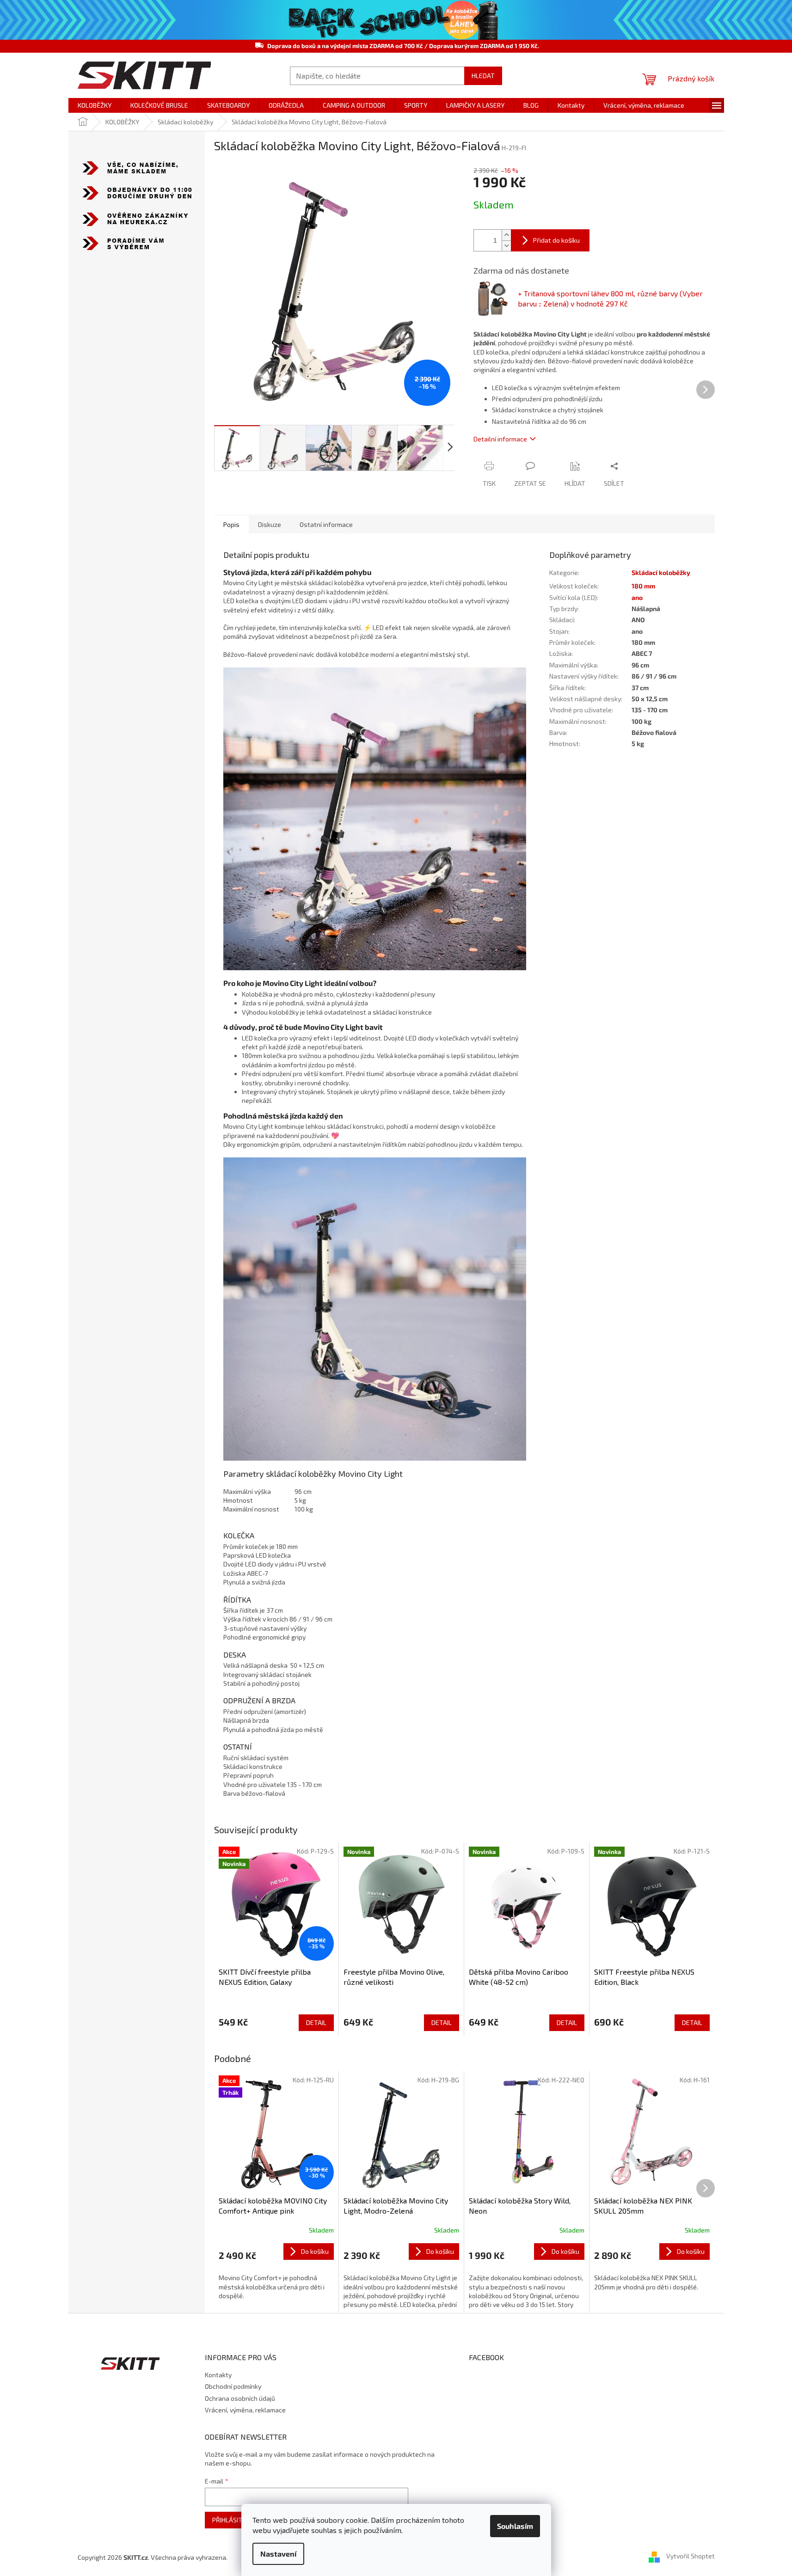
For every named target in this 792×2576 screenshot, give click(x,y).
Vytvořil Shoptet (691, 2556)
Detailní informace (500, 439)
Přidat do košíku (556, 240)
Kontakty (218, 2375)
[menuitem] (95, 105)
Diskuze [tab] (270, 524)
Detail (316, 2022)
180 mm (643, 586)
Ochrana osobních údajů (240, 2398)
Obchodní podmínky (233, 2386)
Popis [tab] (231, 524)
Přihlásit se (232, 2520)
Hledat (483, 76)
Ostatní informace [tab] (326, 524)
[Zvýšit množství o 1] (506, 235)
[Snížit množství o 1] (506, 246)
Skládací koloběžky (661, 572)
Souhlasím (515, 2526)
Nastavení (278, 2554)
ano (637, 597)
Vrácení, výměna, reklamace (245, 2410)
